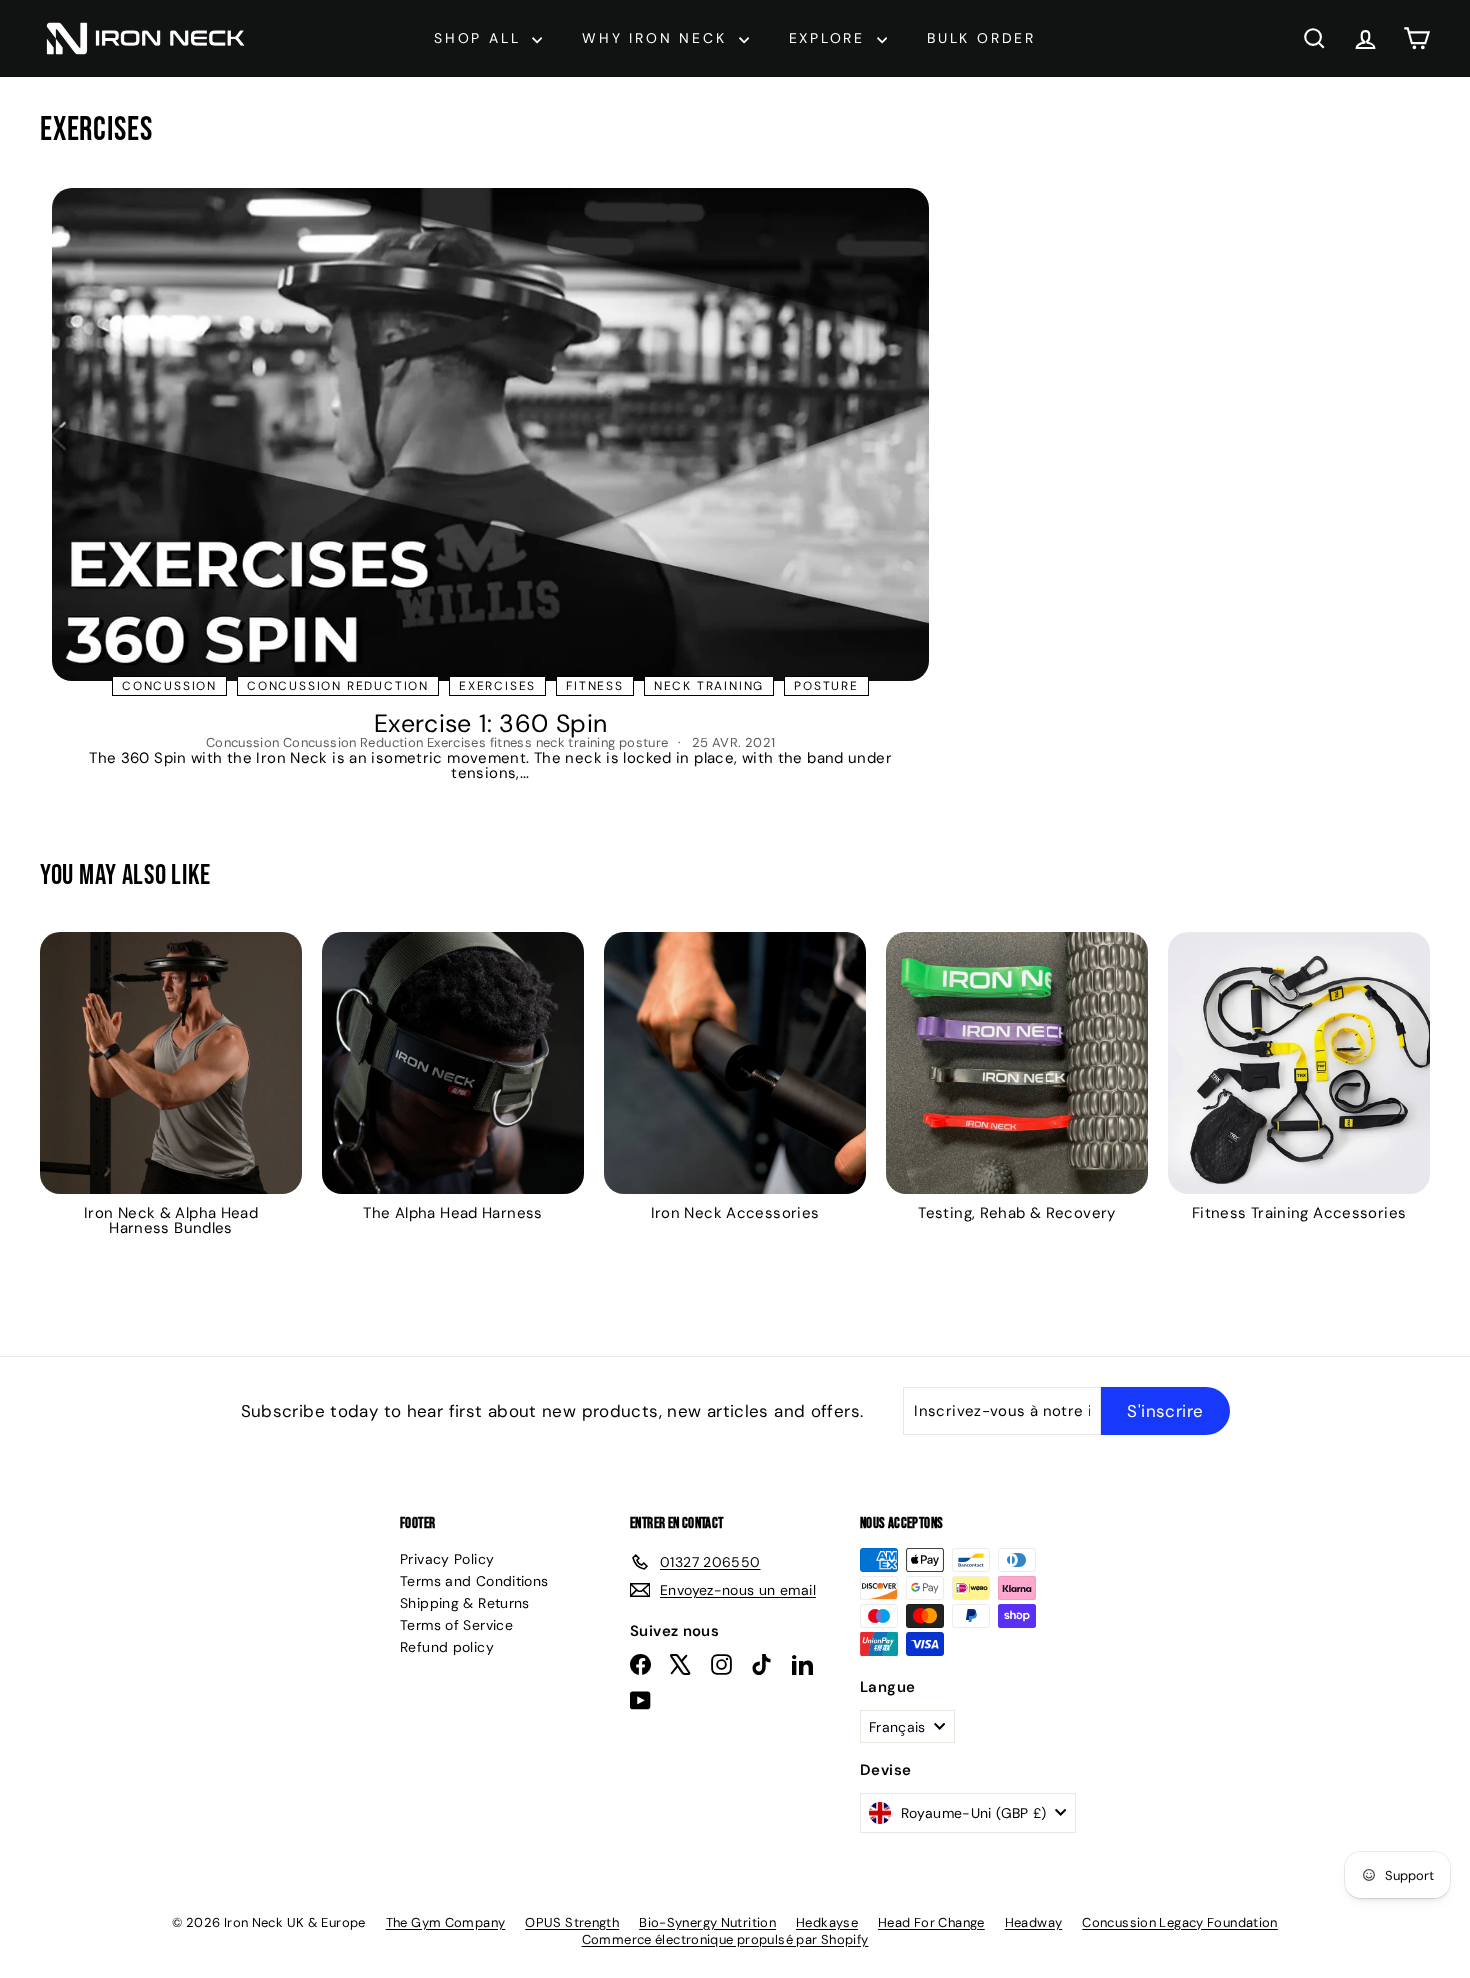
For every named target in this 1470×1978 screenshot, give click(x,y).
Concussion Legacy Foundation (1180, 1922)
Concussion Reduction (338, 686)
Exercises (497, 686)
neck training (709, 686)
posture (826, 686)
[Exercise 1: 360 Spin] (490, 434)
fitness (595, 686)
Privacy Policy (447, 1559)
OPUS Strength (572, 1922)
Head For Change (931, 1922)
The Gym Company (446, 1922)
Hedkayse (827, 1922)
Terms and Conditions (474, 1581)
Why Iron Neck (657, 38)
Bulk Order (981, 38)
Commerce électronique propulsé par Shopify (725, 1939)
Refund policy (447, 1647)
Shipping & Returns (465, 1603)
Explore (830, 38)
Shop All (480, 38)
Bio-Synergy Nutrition (707, 1922)
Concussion (169, 686)
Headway (1034, 1922)
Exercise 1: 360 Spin (491, 723)
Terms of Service (456, 1625)
